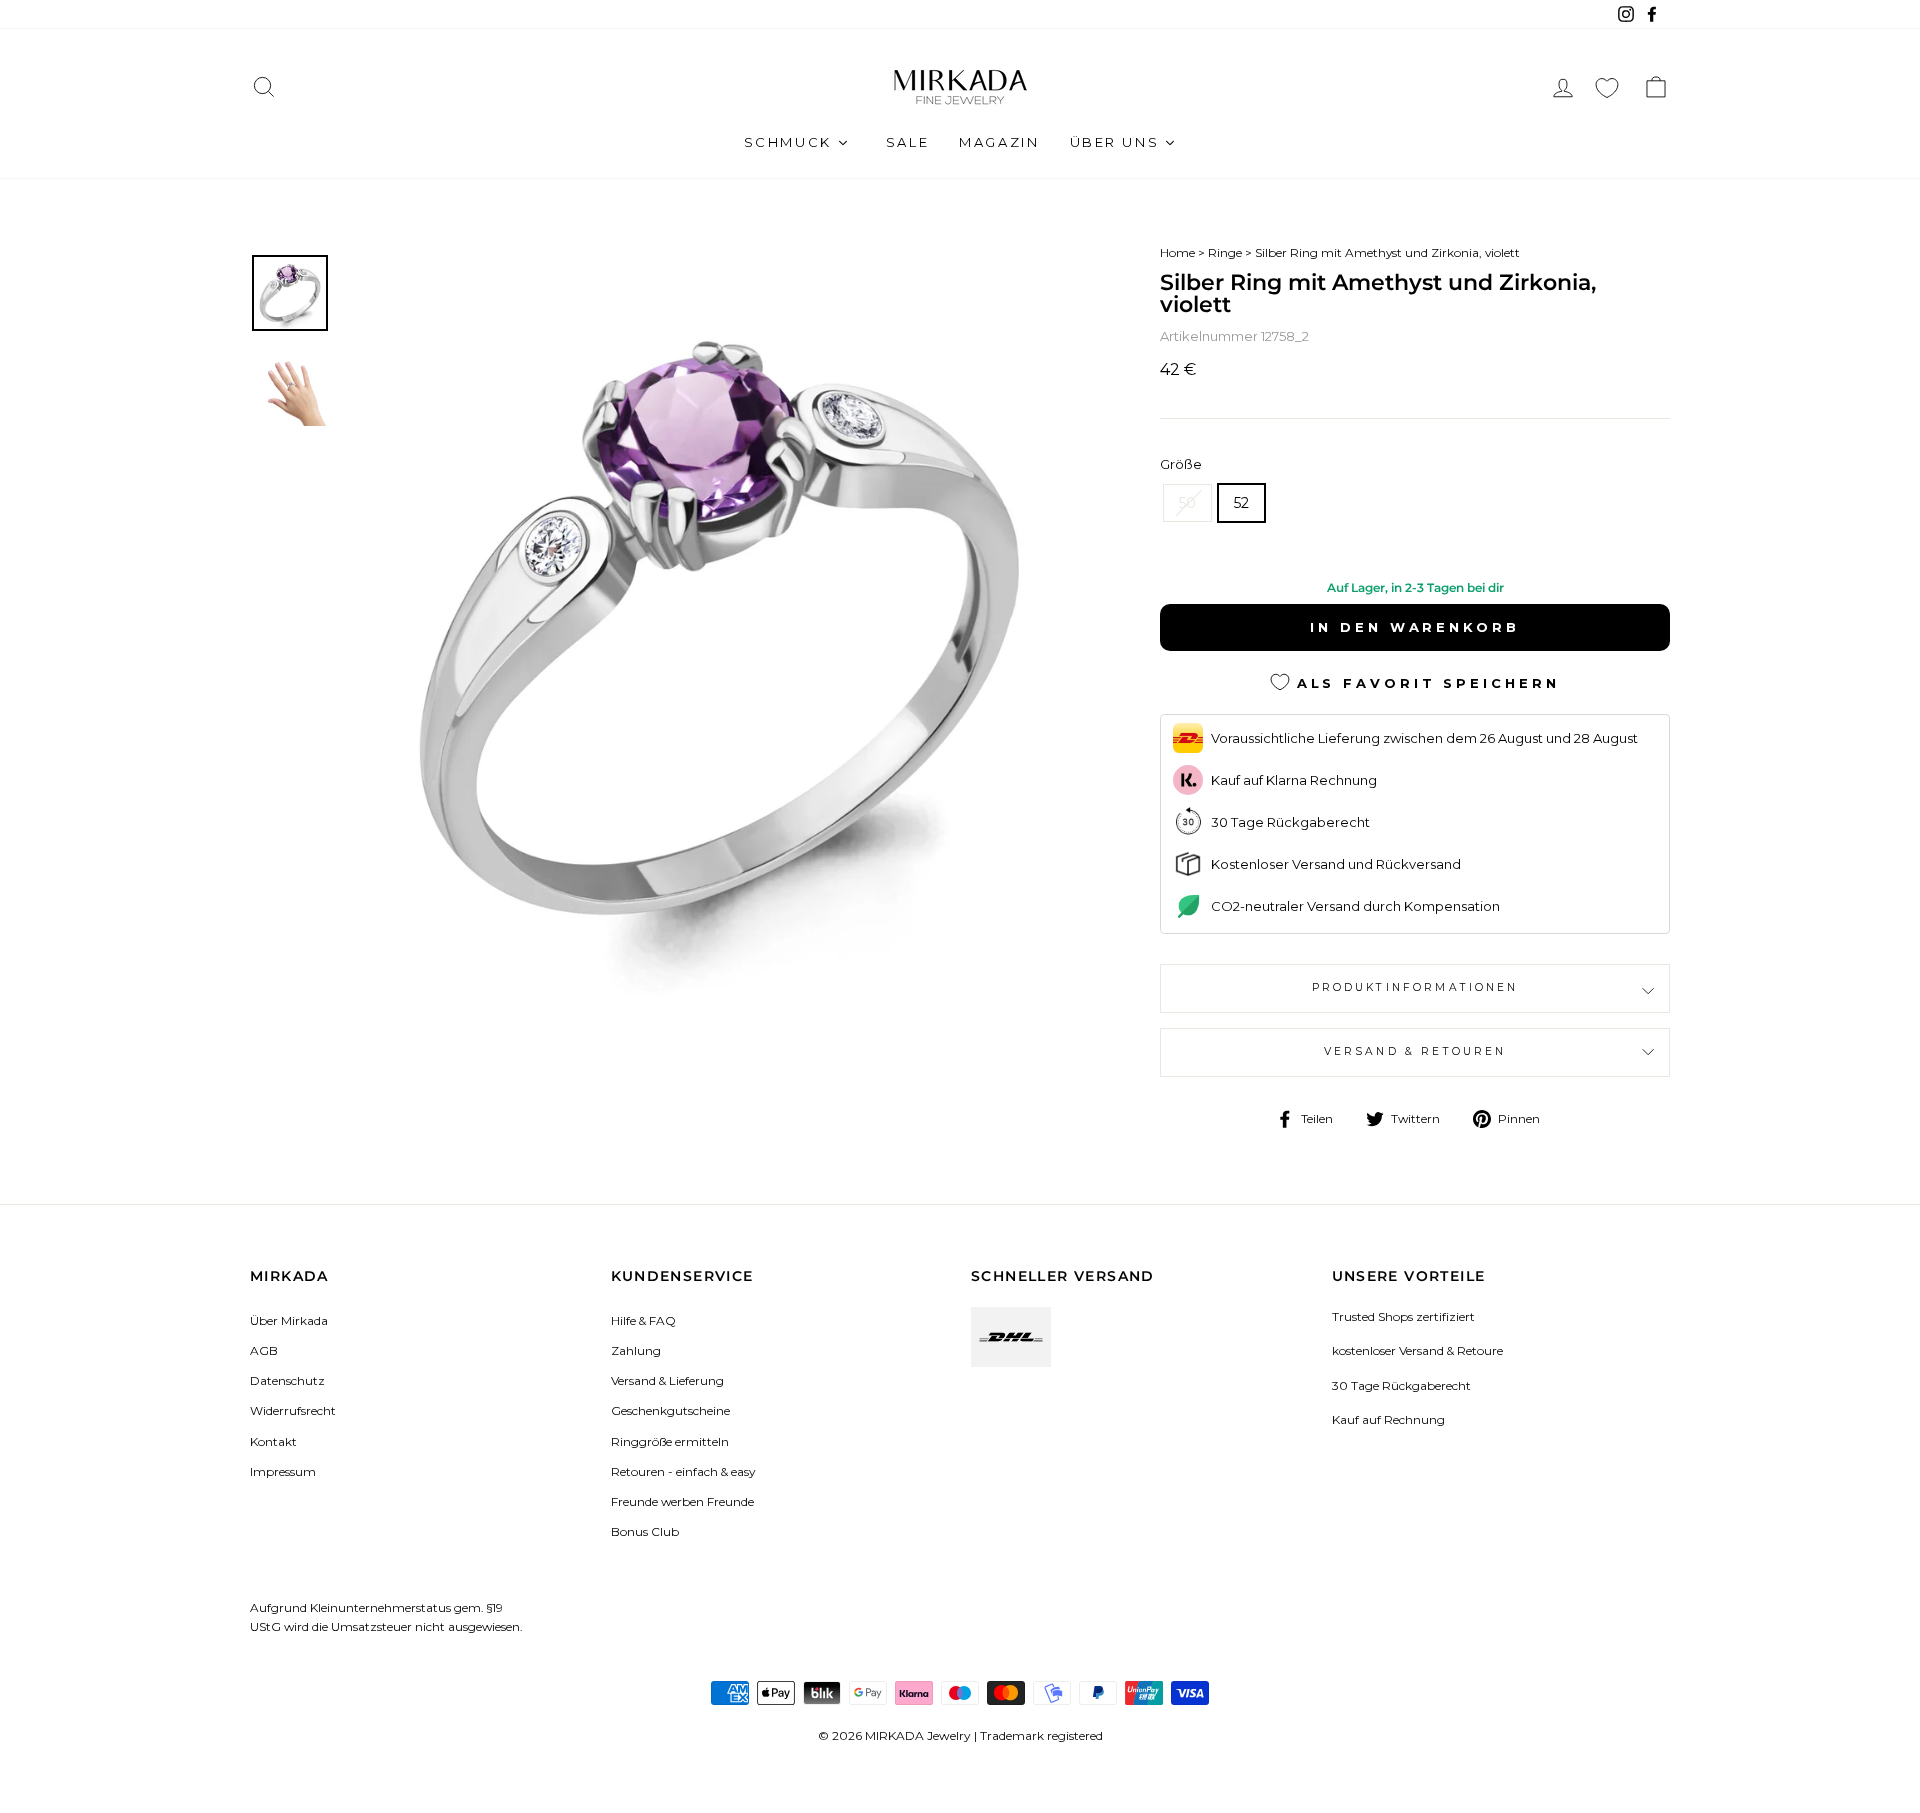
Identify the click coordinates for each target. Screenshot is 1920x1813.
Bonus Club (645, 1531)
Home (1177, 252)
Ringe (1225, 252)
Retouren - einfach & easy (683, 1471)
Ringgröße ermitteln (670, 1441)
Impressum (283, 1471)
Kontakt (273, 1441)
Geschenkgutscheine (670, 1410)
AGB (264, 1350)
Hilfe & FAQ (643, 1320)
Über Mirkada (289, 1320)
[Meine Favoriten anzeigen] (1607, 87)
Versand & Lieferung (667, 1380)
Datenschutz (287, 1380)
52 (1241, 503)
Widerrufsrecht (293, 1410)
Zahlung (636, 1350)
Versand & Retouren (1415, 1051)
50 (1187, 503)
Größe (1181, 464)
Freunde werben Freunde (682, 1501)
